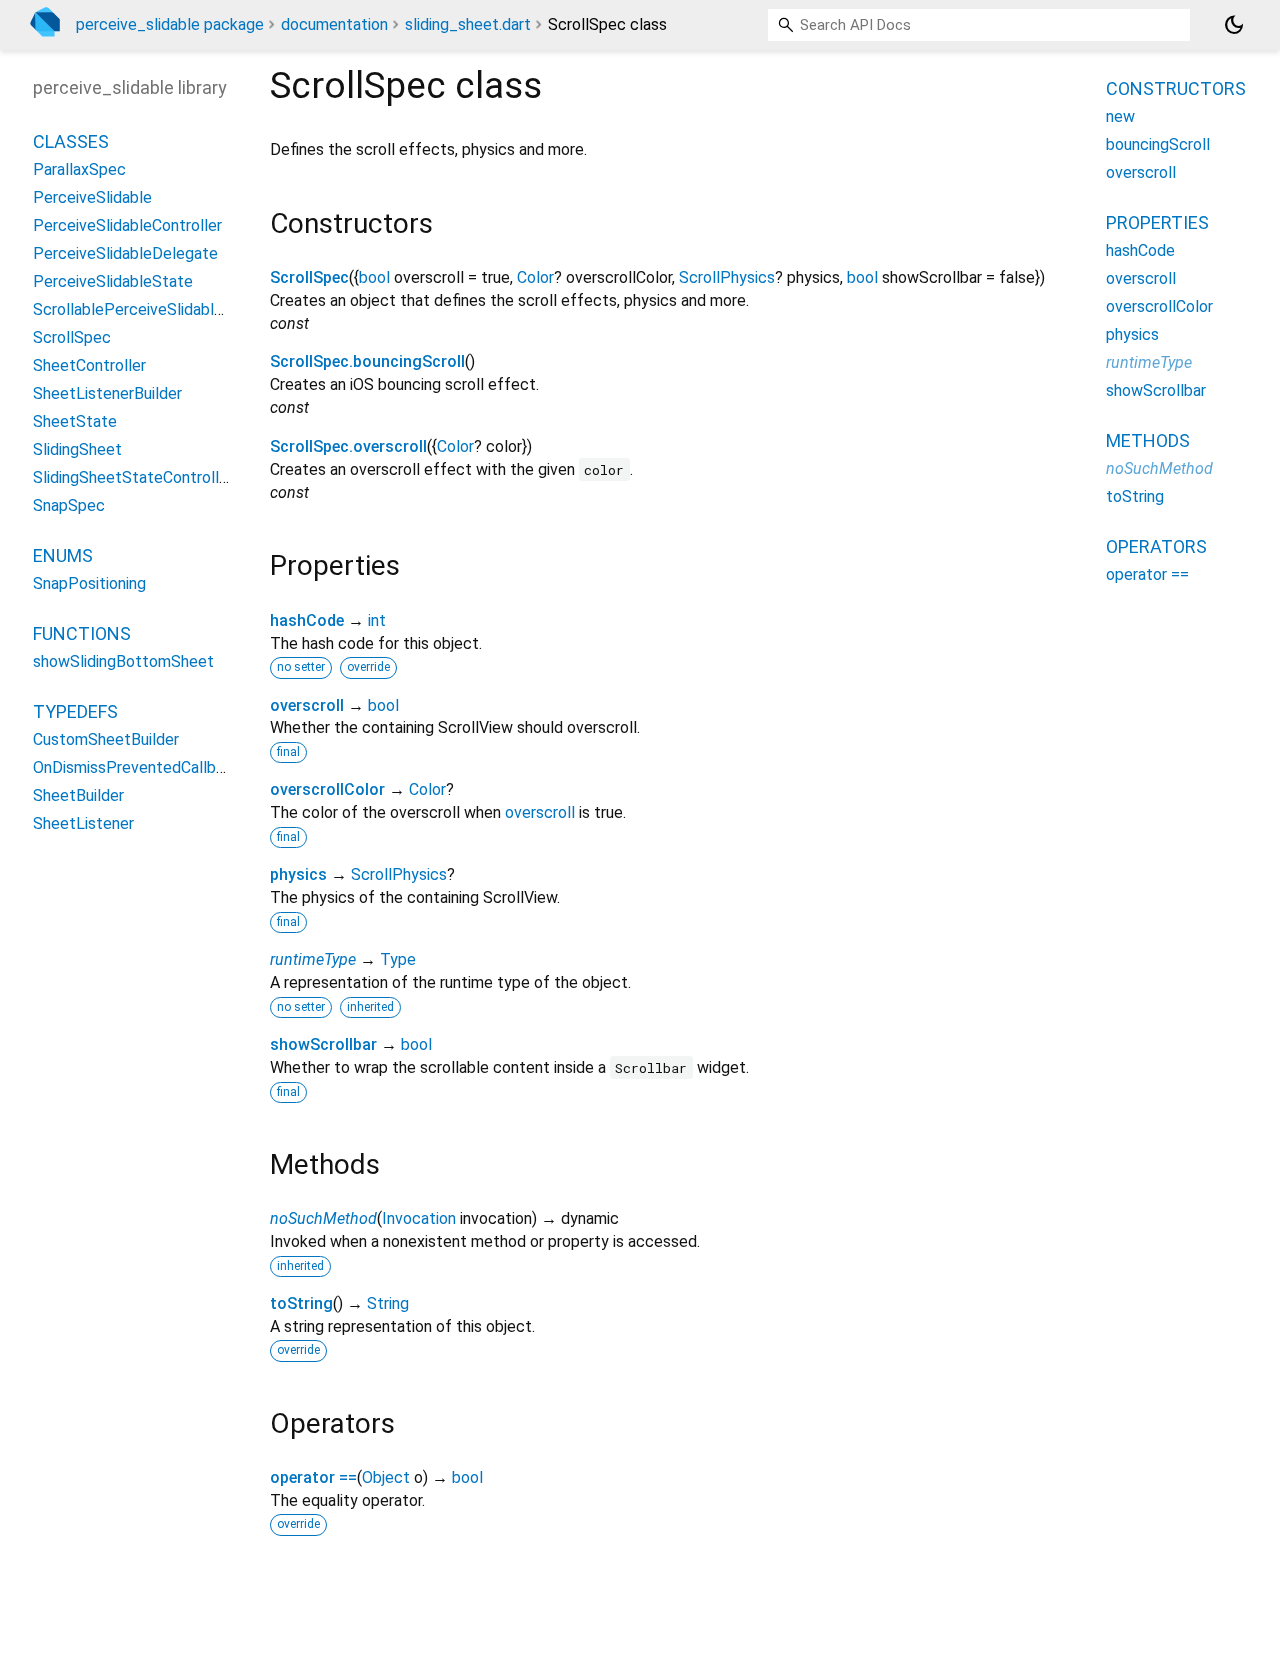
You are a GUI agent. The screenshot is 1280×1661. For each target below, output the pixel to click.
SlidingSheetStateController (133, 478)
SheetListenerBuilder (107, 394)
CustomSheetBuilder (106, 740)
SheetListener (83, 824)
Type (398, 959)
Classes (71, 142)
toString (301, 1303)
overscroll (307, 705)
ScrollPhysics (727, 277)
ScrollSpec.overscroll (348, 446)
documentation (334, 24)
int (377, 620)
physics (298, 874)
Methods (1148, 440)
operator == (313, 1477)
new (1120, 116)
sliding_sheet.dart (468, 24)
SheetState (75, 422)
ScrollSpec (309, 277)
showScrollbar (323, 1044)
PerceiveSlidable (92, 198)
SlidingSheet (77, 450)
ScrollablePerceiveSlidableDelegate (161, 310)
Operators (1156, 546)
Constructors (1176, 88)
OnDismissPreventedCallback (137, 768)
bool (374, 277)
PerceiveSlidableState (113, 282)
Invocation (419, 1218)
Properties (1157, 222)
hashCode (307, 620)
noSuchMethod (323, 1218)
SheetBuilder (78, 796)
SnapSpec (69, 506)
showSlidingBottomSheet (123, 662)
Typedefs (75, 712)
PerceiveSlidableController (127, 226)
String (388, 1303)
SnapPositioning (89, 584)
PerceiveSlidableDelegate (125, 254)
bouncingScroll (1158, 144)
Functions (82, 634)
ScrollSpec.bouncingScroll (367, 361)
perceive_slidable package (170, 24)
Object (386, 1477)
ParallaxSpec (79, 170)
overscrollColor (327, 789)
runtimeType (313, 959)
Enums (63, 556)
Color (535, 277)
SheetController (89, 366)
